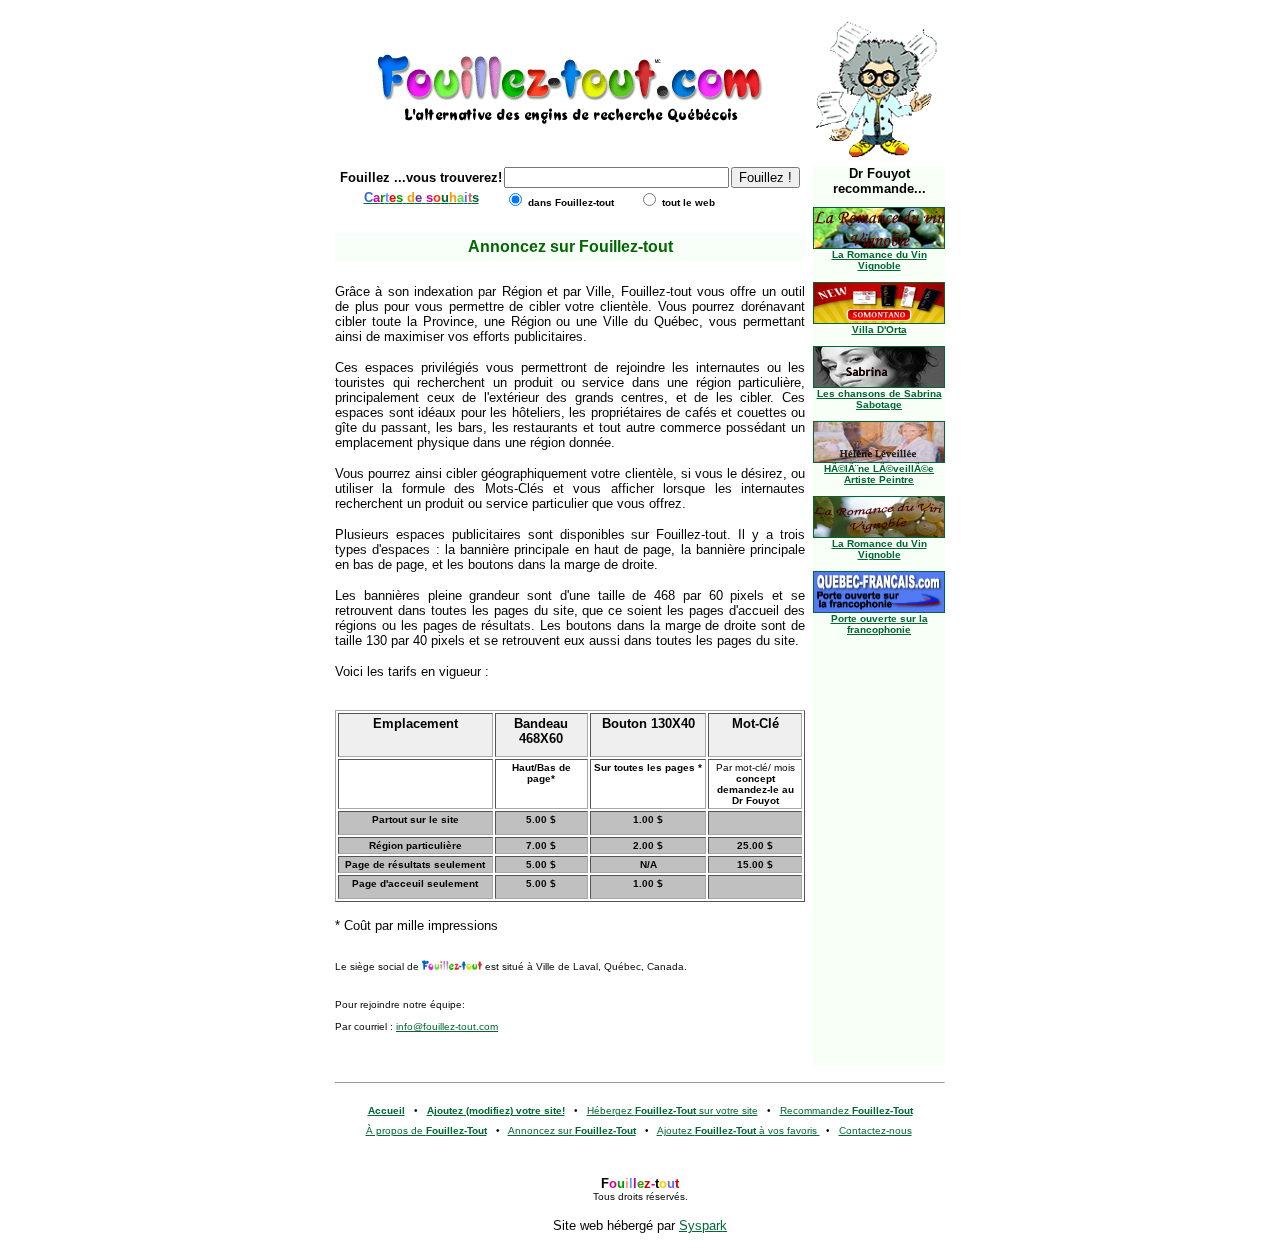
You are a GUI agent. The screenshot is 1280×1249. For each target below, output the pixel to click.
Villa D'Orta (879, 329)
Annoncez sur (572, 1130)
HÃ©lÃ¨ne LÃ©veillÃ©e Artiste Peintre (879, 474)
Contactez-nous (875, 1130)
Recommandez (846, 1110)
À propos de (426, 1130)
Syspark (703, 1225)
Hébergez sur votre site (672, 1110)
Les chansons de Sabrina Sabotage (879, 399)
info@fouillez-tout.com (447, 1026)
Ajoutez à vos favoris (738, 1130)
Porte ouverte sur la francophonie (879, 624)
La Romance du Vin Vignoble (879, 260)
